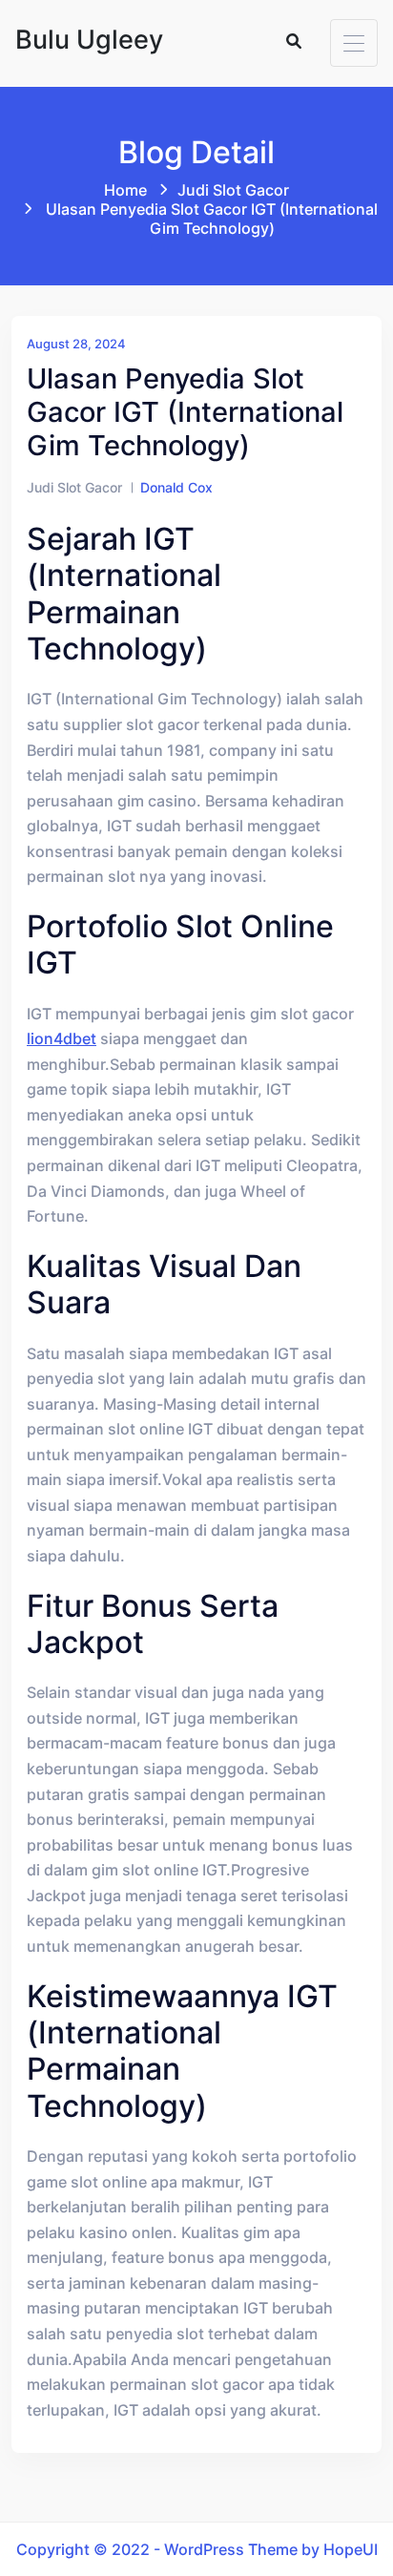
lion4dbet (62, 1038)
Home (125, 190)
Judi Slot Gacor (233, 190)
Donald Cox (176, 487)
